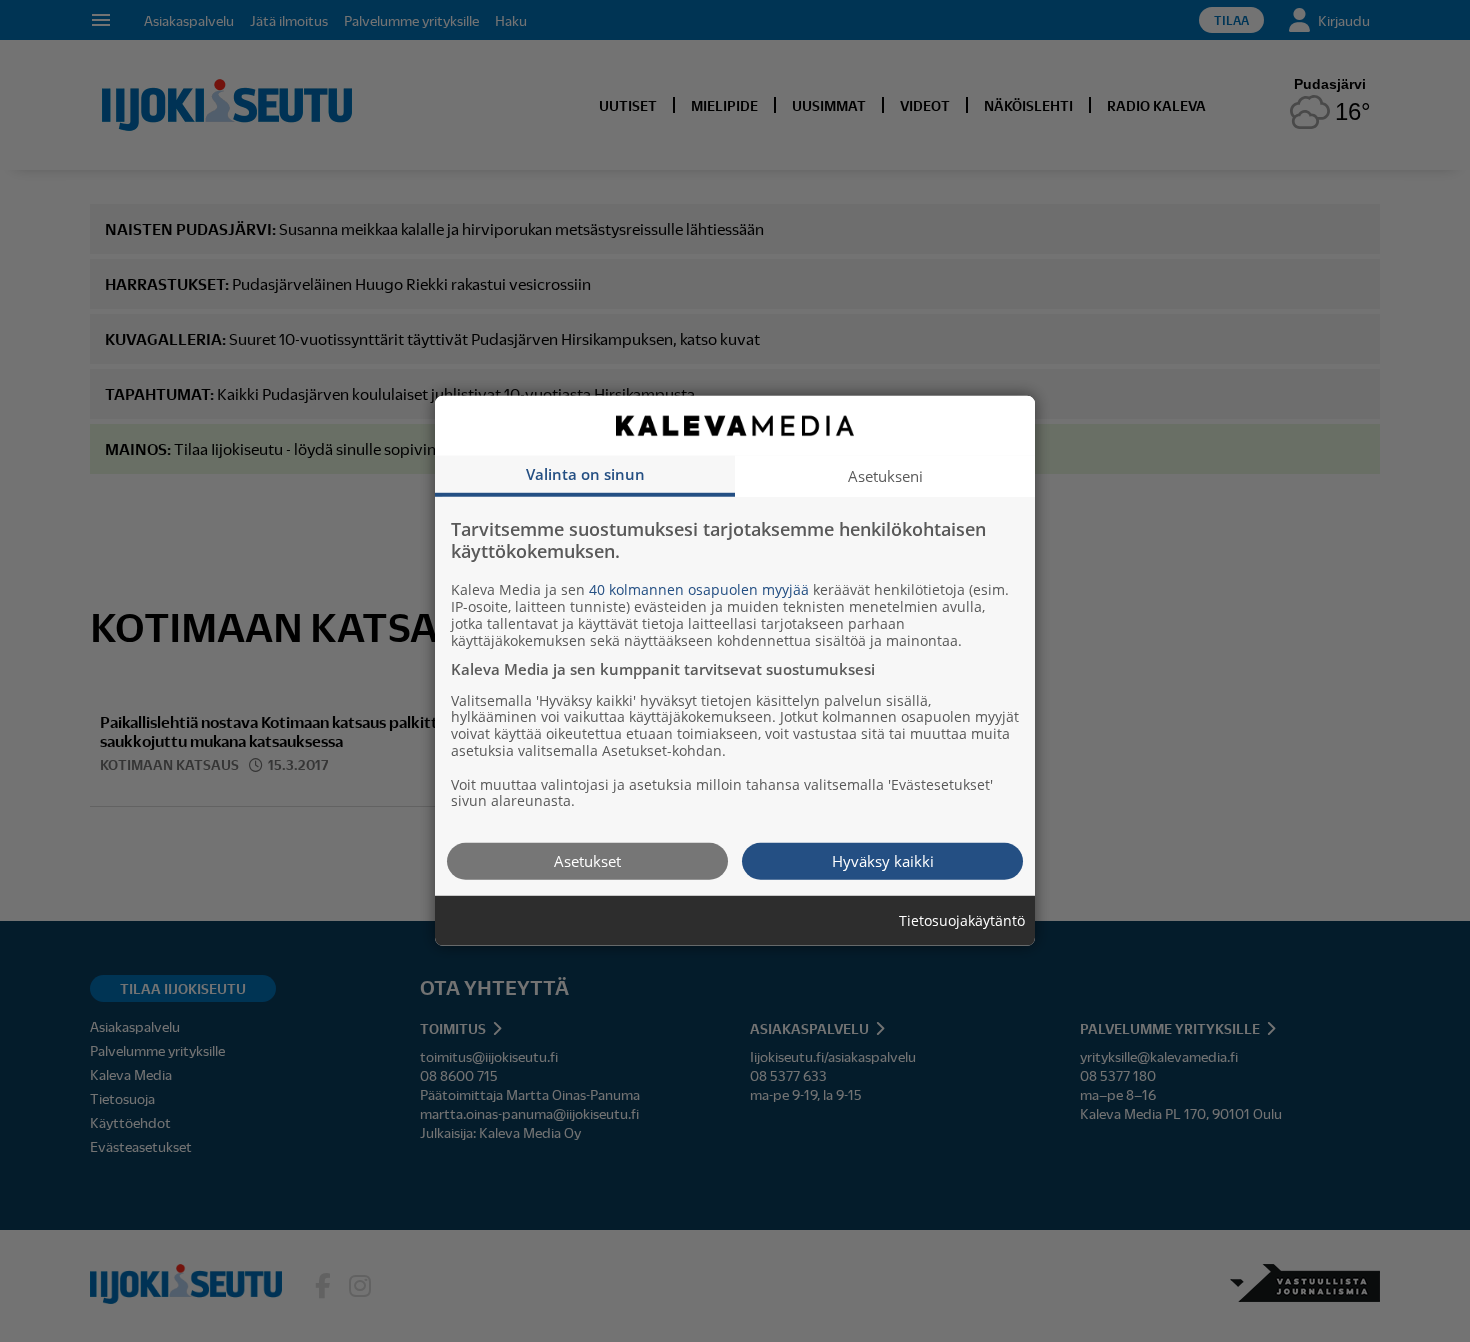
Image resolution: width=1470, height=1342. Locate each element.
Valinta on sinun (585, 474)
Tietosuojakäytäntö (962, 921)
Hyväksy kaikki (883, 861)
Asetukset (587, 861)
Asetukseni (885, 476)
